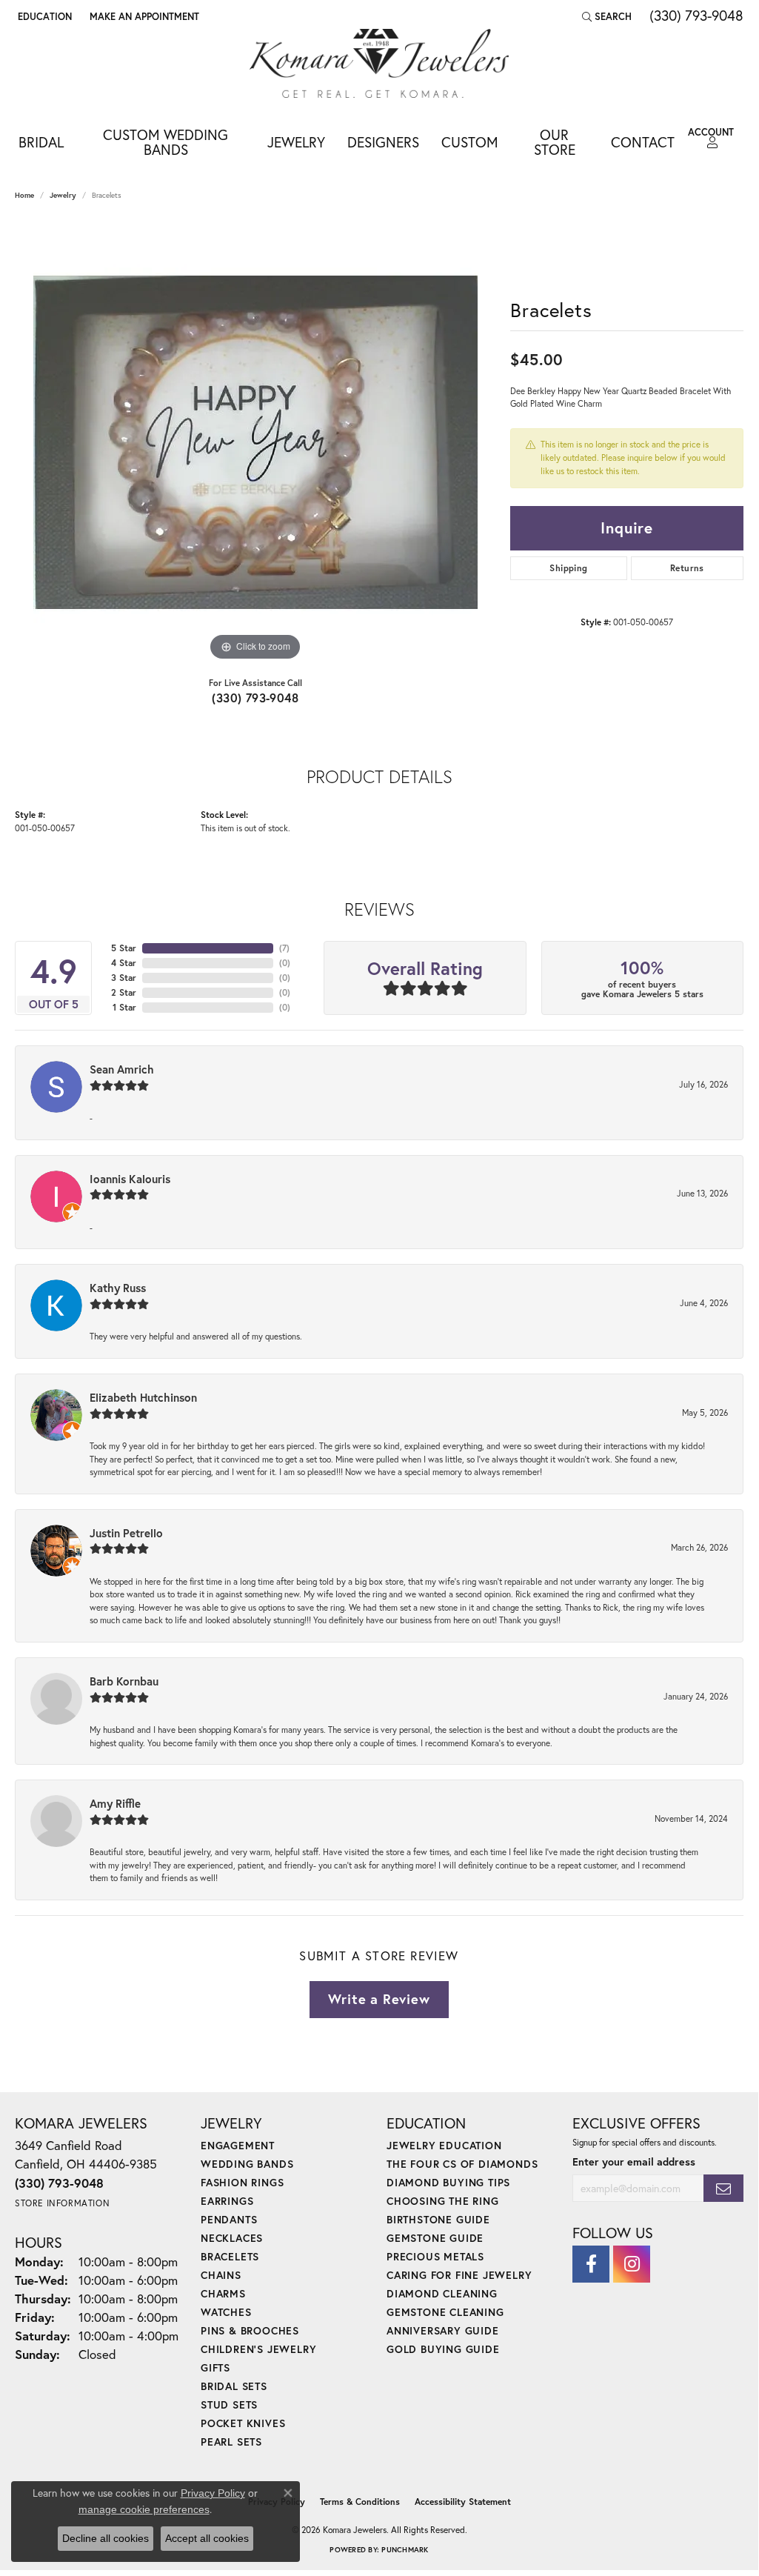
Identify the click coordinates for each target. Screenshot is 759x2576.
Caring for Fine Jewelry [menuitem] (459, 2275)
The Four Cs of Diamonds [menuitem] (462, 2164)
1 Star (124, 1007)
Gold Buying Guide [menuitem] (443, 2349)
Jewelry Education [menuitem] (444, 2145)
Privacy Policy (213, 2493)
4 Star (124, 963)
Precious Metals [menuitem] (435, 2256)
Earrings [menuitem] (227, 2201)
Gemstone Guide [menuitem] (435, 2238)
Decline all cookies (106, 2538)
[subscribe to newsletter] (723, 2188)
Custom (470, 142)
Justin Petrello (126, 1533)
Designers (383, 142)
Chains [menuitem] (221, 2275)
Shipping (568, 568)
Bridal (41, 142)
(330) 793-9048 (255, 698)
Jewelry (296, 142)
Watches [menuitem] (226, 2312)
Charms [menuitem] (223, 2293)
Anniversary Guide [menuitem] (443, 2330)
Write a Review (379, 1999)
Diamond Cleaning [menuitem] (442, 2293)
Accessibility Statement (463, 2502)
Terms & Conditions (360, 2502)
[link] (143, 16)
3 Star (124, 978)
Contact (643, 142)
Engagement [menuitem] (238, 2145)
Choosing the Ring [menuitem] (443, 2201)
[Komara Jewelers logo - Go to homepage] (379, 63)
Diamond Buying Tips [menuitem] (448, 2182)
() (284, 948)
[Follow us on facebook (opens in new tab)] (591, 2264)
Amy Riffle (115, 1803)
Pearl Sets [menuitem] (231, 2442)
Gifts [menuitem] (215, 2367)
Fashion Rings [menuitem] (242, 2182)
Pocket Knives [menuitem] (243, 2423)
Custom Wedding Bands (165, 142)
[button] (43, 16)
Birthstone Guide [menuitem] (438, 2219)
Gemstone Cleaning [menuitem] (445, 2312)
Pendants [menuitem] (229, 2219)
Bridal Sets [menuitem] (234, 2386)
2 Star (124, 992)
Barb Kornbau (124, 1681)
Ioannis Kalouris (130, 1179)
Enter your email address (634, 2161)
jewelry (63, 195)
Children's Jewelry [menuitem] (258, 2349)
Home (24, 195)
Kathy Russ (118, 1288)
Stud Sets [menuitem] (229, 2404)
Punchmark (405, 2550)
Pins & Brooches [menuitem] (250, 2330)
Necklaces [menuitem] (232, 2238)
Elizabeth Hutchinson (143, 1397)
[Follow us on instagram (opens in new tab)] (632, 2264)
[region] (255, 442)
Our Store (555, 142)
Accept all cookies (207, 2538)
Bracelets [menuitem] (230, 2256)
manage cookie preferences (144, 2509)
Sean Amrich (122, 1069)
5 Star (124, 948)
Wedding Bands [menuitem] (247, 2164)
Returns (687, 568)
